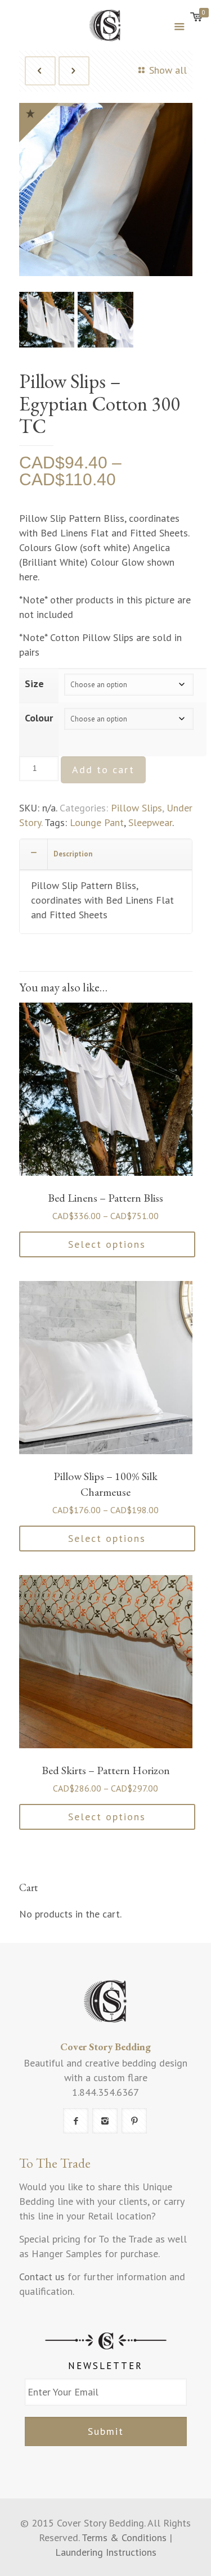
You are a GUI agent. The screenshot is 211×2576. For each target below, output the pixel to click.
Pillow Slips (136, 808)
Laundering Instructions (106, 2552)
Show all (168, 70)
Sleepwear (150, 822)
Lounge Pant (97, 822)
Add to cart (103, 770)
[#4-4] (105, 322)
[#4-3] (47, 322)
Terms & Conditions (124, 2537)
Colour (39, 718)
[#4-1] (106, 192)
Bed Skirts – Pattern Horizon (106, 1770)
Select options (107, 1244)
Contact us (42, 2277)
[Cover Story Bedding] (106, 25)
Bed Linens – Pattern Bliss (105, 1198)
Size (34, 684)
